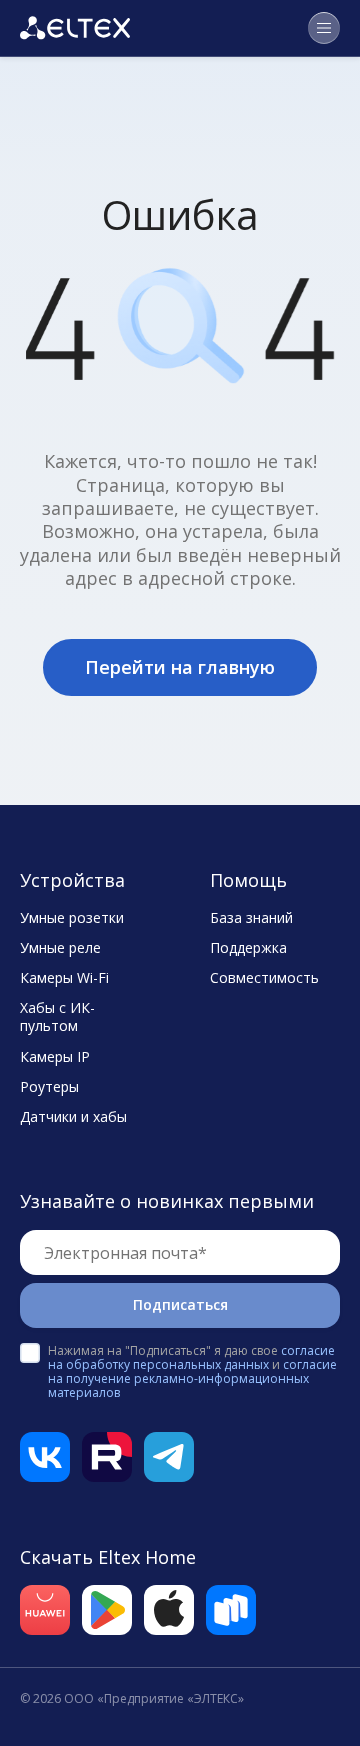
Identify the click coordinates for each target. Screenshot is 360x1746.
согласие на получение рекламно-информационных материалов (192, 1378)
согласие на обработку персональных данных (191, 1357)
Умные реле (60, 948)
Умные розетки (72, 918)
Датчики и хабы (73, 1117)
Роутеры (49, 1087)
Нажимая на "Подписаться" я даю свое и (192, 1372)
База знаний (251, 918)
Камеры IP (55, 1057)
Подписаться (180, 1304)
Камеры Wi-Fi (64, 978)
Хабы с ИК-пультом (57, 1017)
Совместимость (264, 978)
